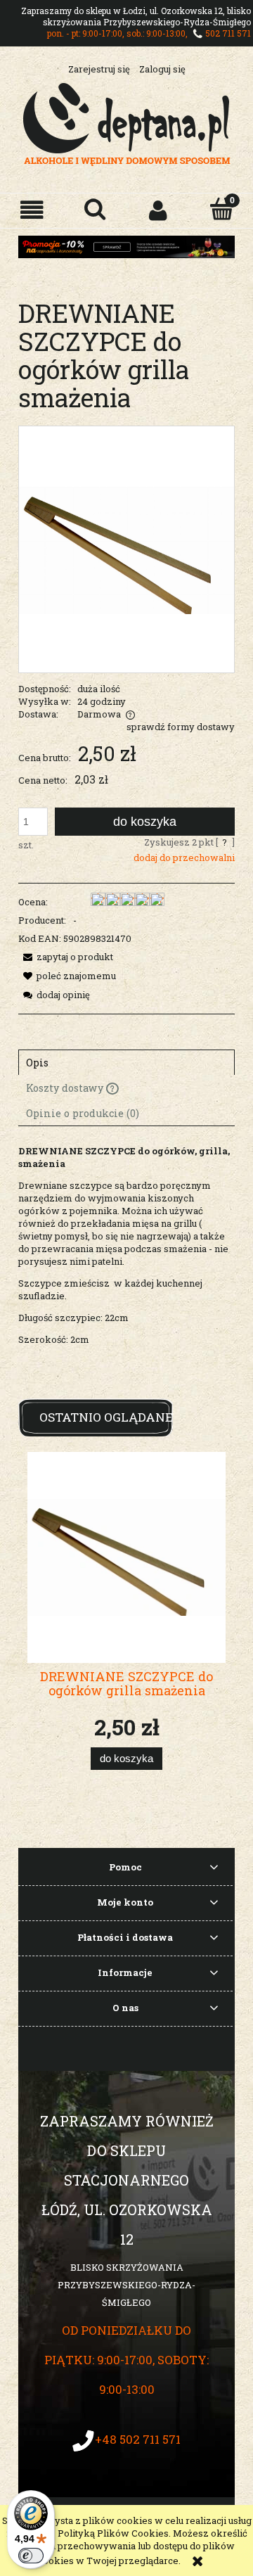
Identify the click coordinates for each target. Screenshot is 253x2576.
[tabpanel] (126, 1267)
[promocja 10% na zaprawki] (126, 246)
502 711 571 (228, 33)
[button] (32, 210)
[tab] (126, 1062)
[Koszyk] (221, 209)
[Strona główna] (127, 122)
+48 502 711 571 (138, 2439)
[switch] (31, 2556)
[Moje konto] (158, 210)
